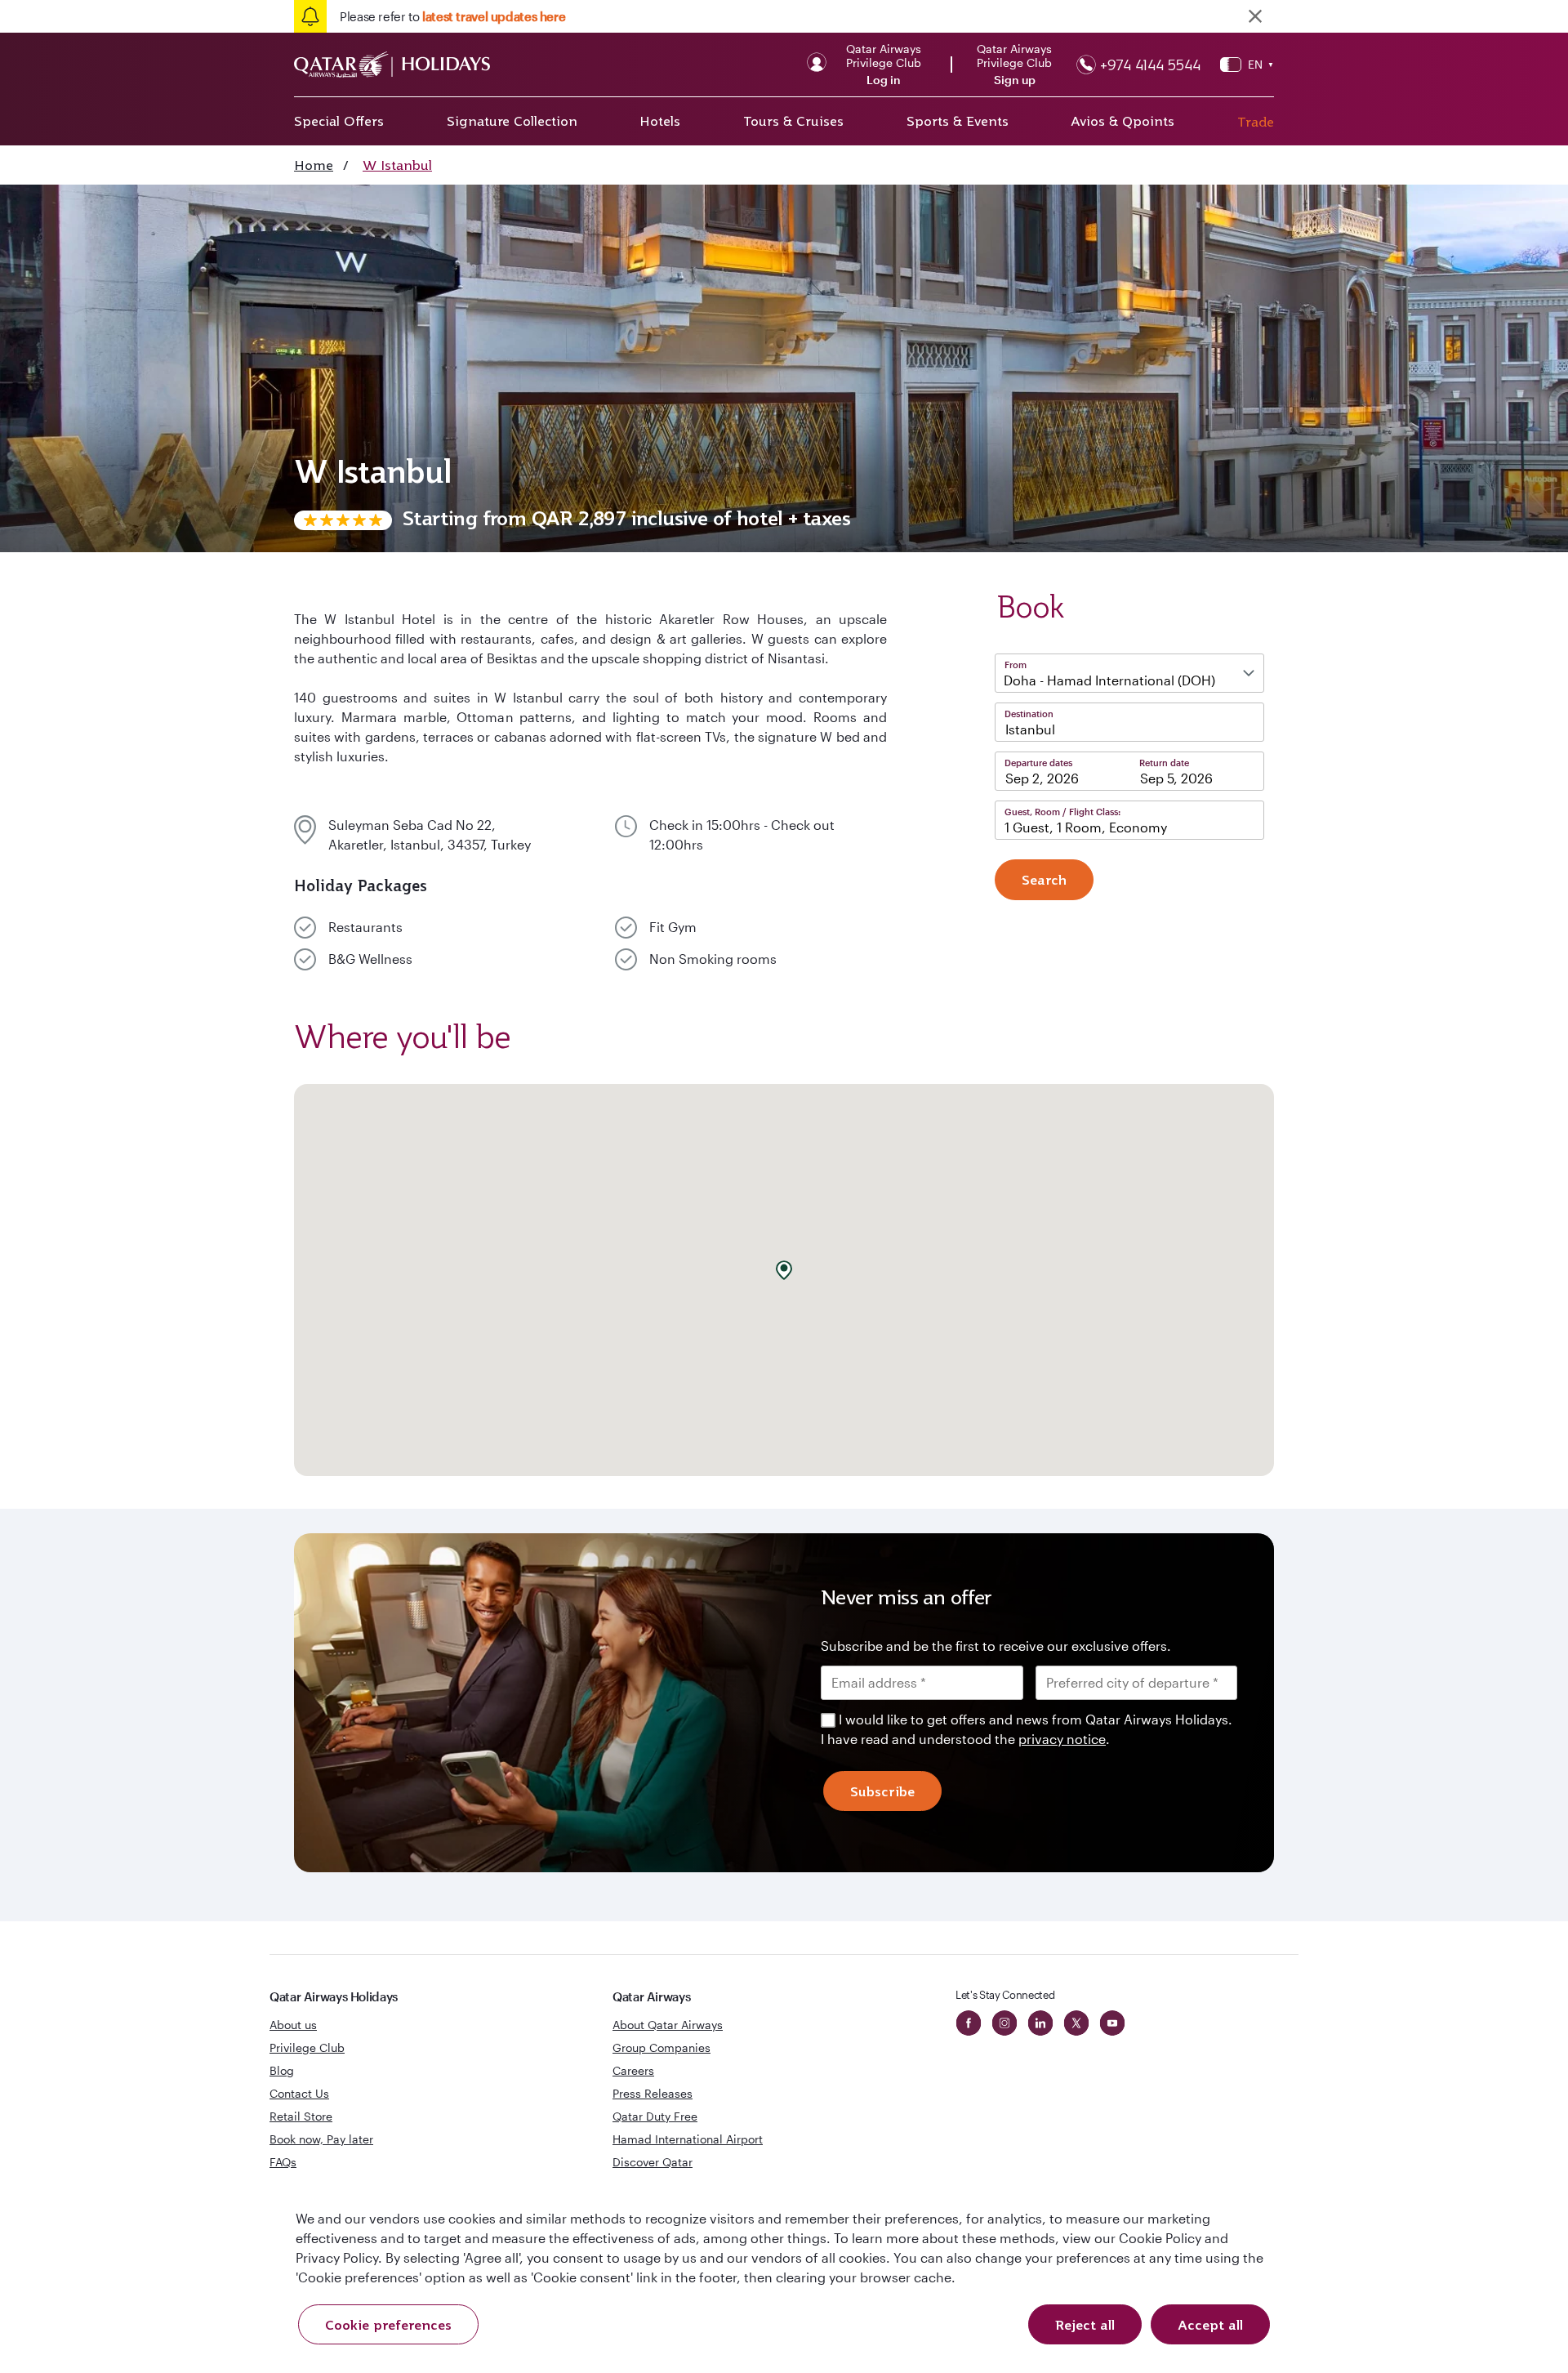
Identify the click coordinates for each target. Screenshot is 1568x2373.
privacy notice (1062, 1739)
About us (293, 2025)
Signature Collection (512, 121)
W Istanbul (397, 165)
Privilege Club (307, 2047)
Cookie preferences (388, 2325)
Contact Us (299, 2093)
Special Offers (339, 121)
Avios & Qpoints (1123, 121)
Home (314, 165)
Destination (1029, 714)
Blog (282, 2070)
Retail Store (301, 2116)
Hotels (660, 121)
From (1016, 665)
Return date (1164, 763)
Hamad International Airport (688, 2139)
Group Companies (661, 2047)
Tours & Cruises (793, 121)
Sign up (1015, 80)
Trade (1256, 122)
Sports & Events (958, 121)
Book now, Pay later (321, 2139)
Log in (884, 80)
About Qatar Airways (668, 2025)
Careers (633, 2070)
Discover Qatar (653, 2162)
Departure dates (1038, 763)
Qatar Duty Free (655, 2116)
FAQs (283, 2162)
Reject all (1085, 2325)
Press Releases (653, 2093)
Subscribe (882, 1791)
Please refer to (452, 16)
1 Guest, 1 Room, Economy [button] (1086, 827)
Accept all (1210, 2325)
